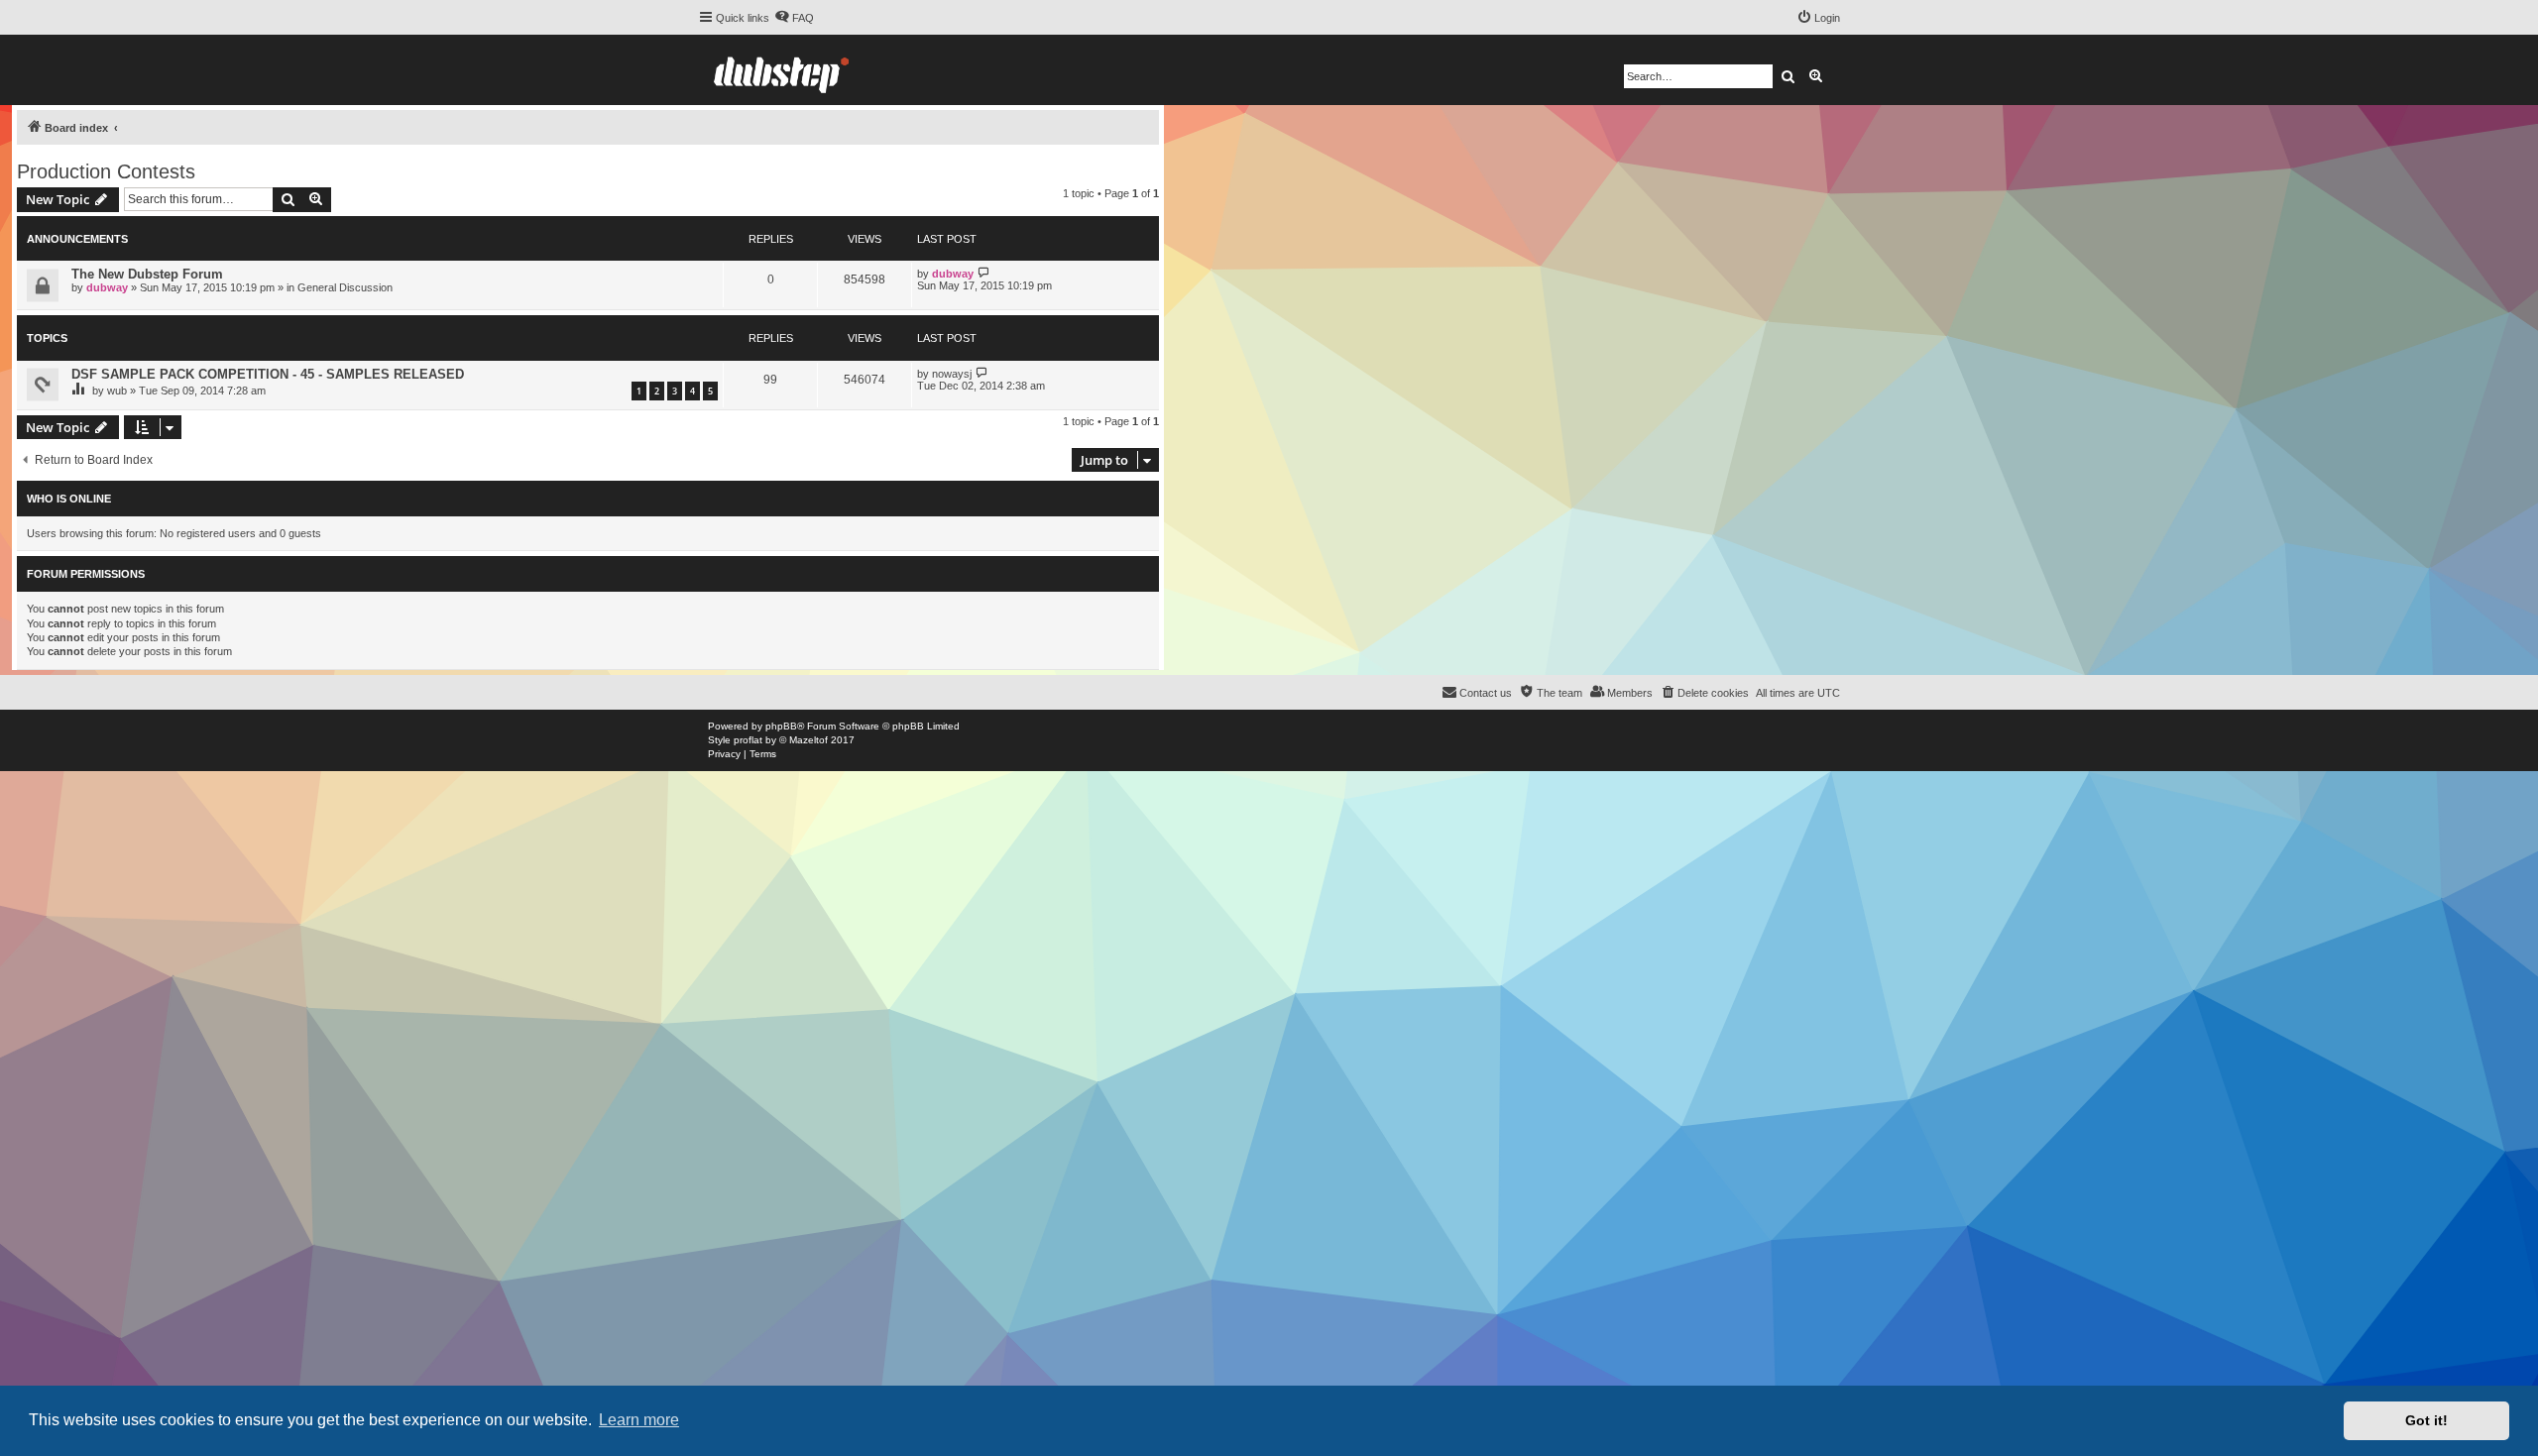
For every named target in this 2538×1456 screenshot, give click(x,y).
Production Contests (106, 171)
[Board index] (781, 70)
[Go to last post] (984, 273)
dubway (107, 287)
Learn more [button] (639, 1420)
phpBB (781, 726)
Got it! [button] (2426, 1420)
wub (117, 391)
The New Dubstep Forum (147, 274)
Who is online (69, 499)
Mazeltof (808, 740)
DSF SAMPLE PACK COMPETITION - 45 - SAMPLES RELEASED (268, 374)
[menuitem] (794, 18)
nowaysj (952, 374)
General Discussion (345, 287)
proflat (748, 740)
